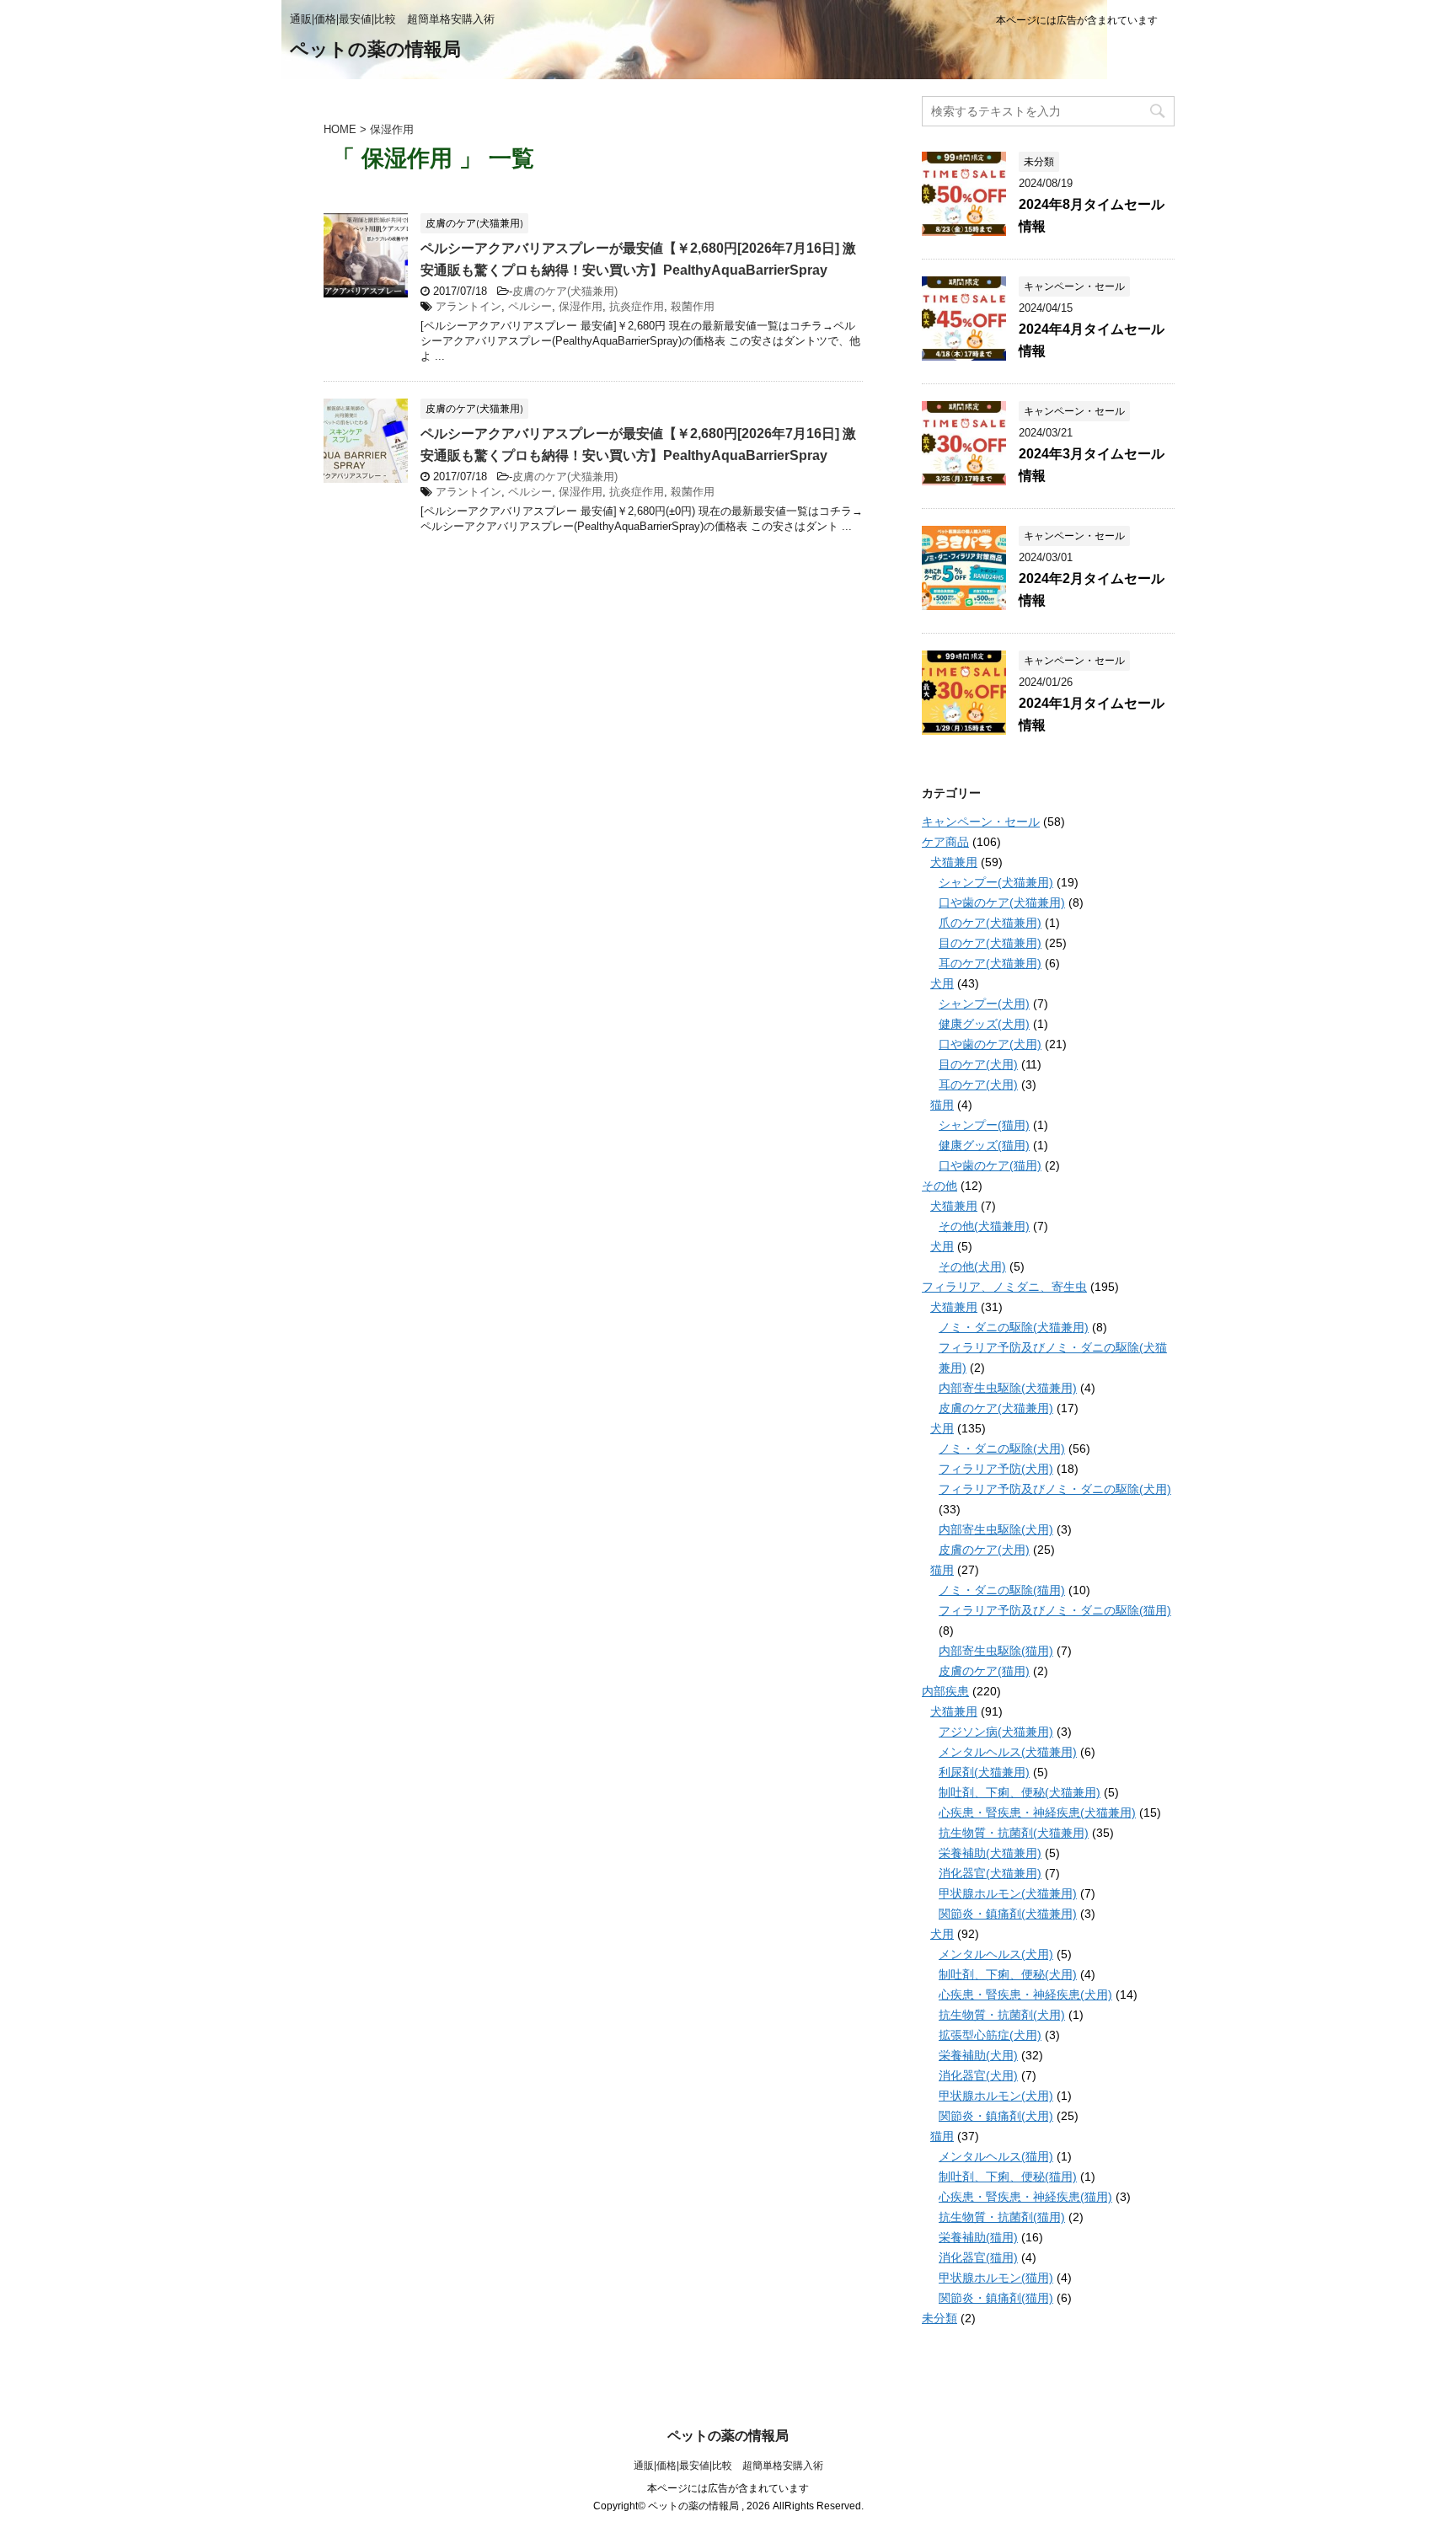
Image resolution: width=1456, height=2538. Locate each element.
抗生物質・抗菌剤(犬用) (1002, 2015)
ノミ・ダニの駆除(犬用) (1002, 1448)
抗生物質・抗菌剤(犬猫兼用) (1014, 1833)
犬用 (942, 983)
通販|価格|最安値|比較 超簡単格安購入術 (728, 2466)
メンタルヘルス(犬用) (996, 1954)
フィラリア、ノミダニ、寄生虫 (1004, 1287)
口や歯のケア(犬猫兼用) (1002, 902)
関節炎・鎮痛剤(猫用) (996, 2298)
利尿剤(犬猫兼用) (984, 1772)
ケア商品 (945, 842)
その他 (939, 1186)
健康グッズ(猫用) (984, 1145)
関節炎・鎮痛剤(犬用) (996, 2116)
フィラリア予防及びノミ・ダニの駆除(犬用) (1055, 1489)
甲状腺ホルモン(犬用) (996, 2096)
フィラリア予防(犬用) (996, 1469)
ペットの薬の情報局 (375, 49)
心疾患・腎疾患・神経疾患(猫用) (1025, 2197)
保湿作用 (581, 306)
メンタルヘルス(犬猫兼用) (1008, 1752)
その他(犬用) (972, 1266)
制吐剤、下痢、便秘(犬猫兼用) (1020, 1792)
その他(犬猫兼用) (984, 1226)
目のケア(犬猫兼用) (990, 943)
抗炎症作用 (637, 306)
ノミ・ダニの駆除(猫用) (1002, 1590)
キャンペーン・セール (981, 822)
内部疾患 (945, 1691)
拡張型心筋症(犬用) (990, 2035)
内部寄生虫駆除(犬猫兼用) (1008, 1388)
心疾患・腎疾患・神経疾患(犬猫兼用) (1037, 1812)
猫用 (942, 1105)
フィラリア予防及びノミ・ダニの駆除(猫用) (1055, 1610)
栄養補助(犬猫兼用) (990, 1853)
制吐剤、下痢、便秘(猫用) (1008, 2177)
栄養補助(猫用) (978, 2237)
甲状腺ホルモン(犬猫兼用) (1008, 1893)
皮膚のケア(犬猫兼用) (565, 291)
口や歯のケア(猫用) (990, 1165)
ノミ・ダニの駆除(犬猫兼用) (1014, 1327)
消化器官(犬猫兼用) (990, 1873)
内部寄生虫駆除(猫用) (996, 1651)
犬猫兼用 (954, 862)
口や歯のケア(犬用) (990, 1044)
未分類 (939, 2318)
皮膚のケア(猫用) (984, 1671)
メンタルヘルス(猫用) (996, 2156)
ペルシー (530, 306)
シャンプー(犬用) (984, 1004)
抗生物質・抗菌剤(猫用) (1002, 2217)
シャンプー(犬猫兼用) (996, 882)
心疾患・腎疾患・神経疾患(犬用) (1025, 1995)
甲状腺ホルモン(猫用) (996, 2278)
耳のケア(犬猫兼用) (990, 963)
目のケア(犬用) (978, 1064)
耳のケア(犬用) (978, 1084)
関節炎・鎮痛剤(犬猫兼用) (1008, 1914)
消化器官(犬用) (978, 2075)
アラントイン (468, 306)
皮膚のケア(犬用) (984, 1550)
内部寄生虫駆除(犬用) (996, 1529)
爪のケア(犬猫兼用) (990, 923)
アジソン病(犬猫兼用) (996, 1732)
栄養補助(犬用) (978, 2055)
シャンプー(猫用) (984, 1125)
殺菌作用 (693, 306)
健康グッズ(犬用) (984, 1024)
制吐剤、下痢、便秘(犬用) (1008, 1974)
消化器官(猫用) (978, 2257)
